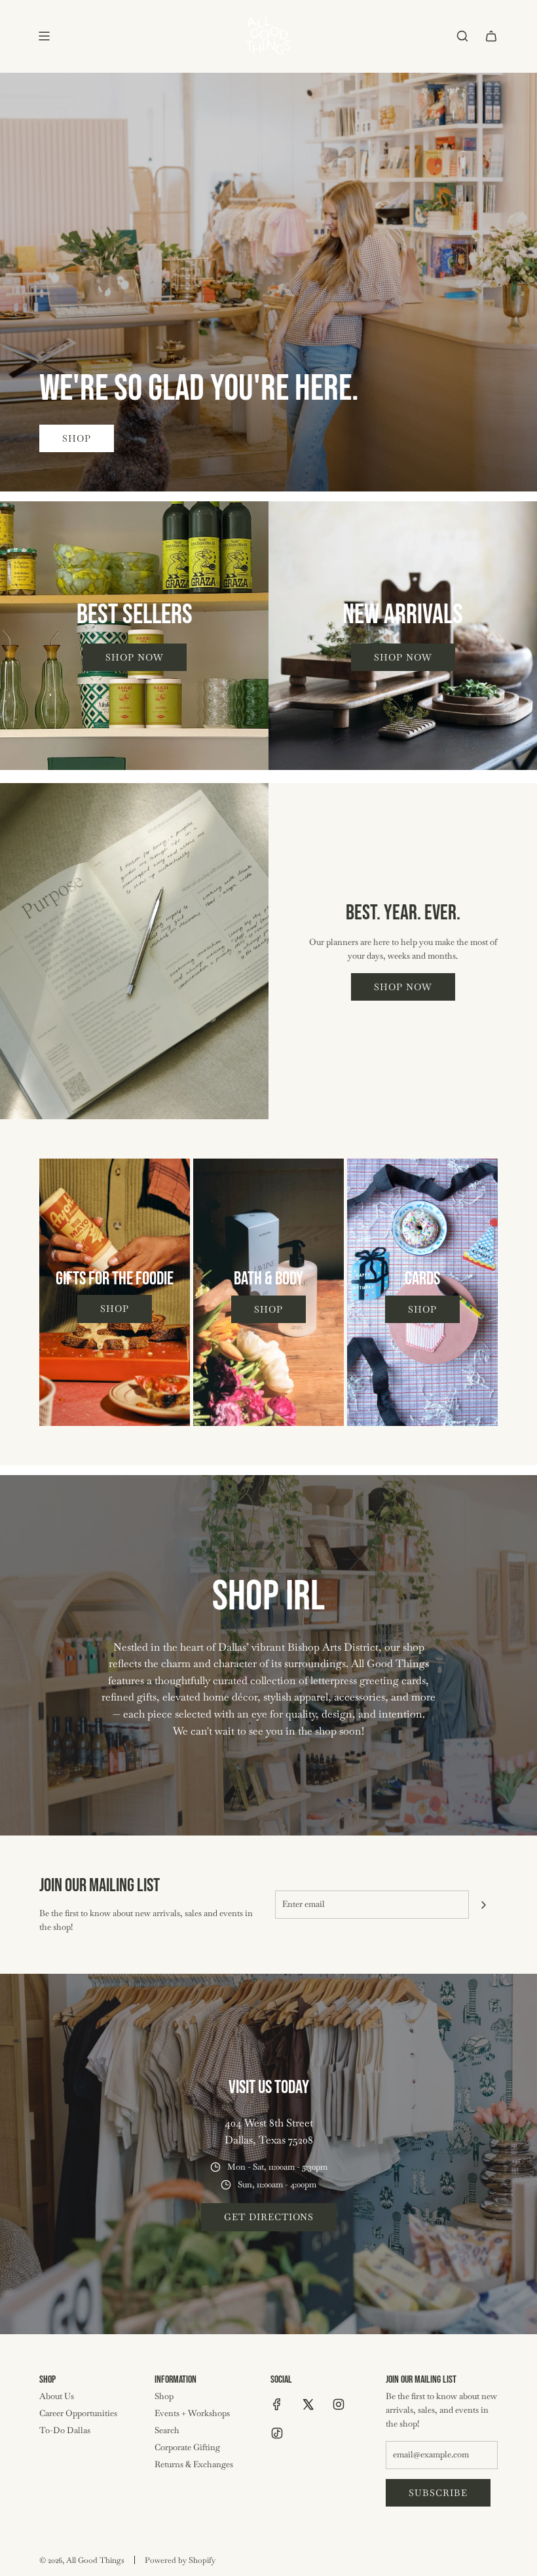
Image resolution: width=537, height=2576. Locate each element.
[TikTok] (277, 2433)
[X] (308, 2404)
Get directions (269, 2217)
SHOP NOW (403, 987)
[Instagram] (339, 2404)
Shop (77, 438)
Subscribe (438, 2493)
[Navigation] (44, 36)
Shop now (135, 657)
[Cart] (491, 36)
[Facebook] (277, 2404)
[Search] (462, 36)
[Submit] (483, 1905)
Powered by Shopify (180, 2560)
